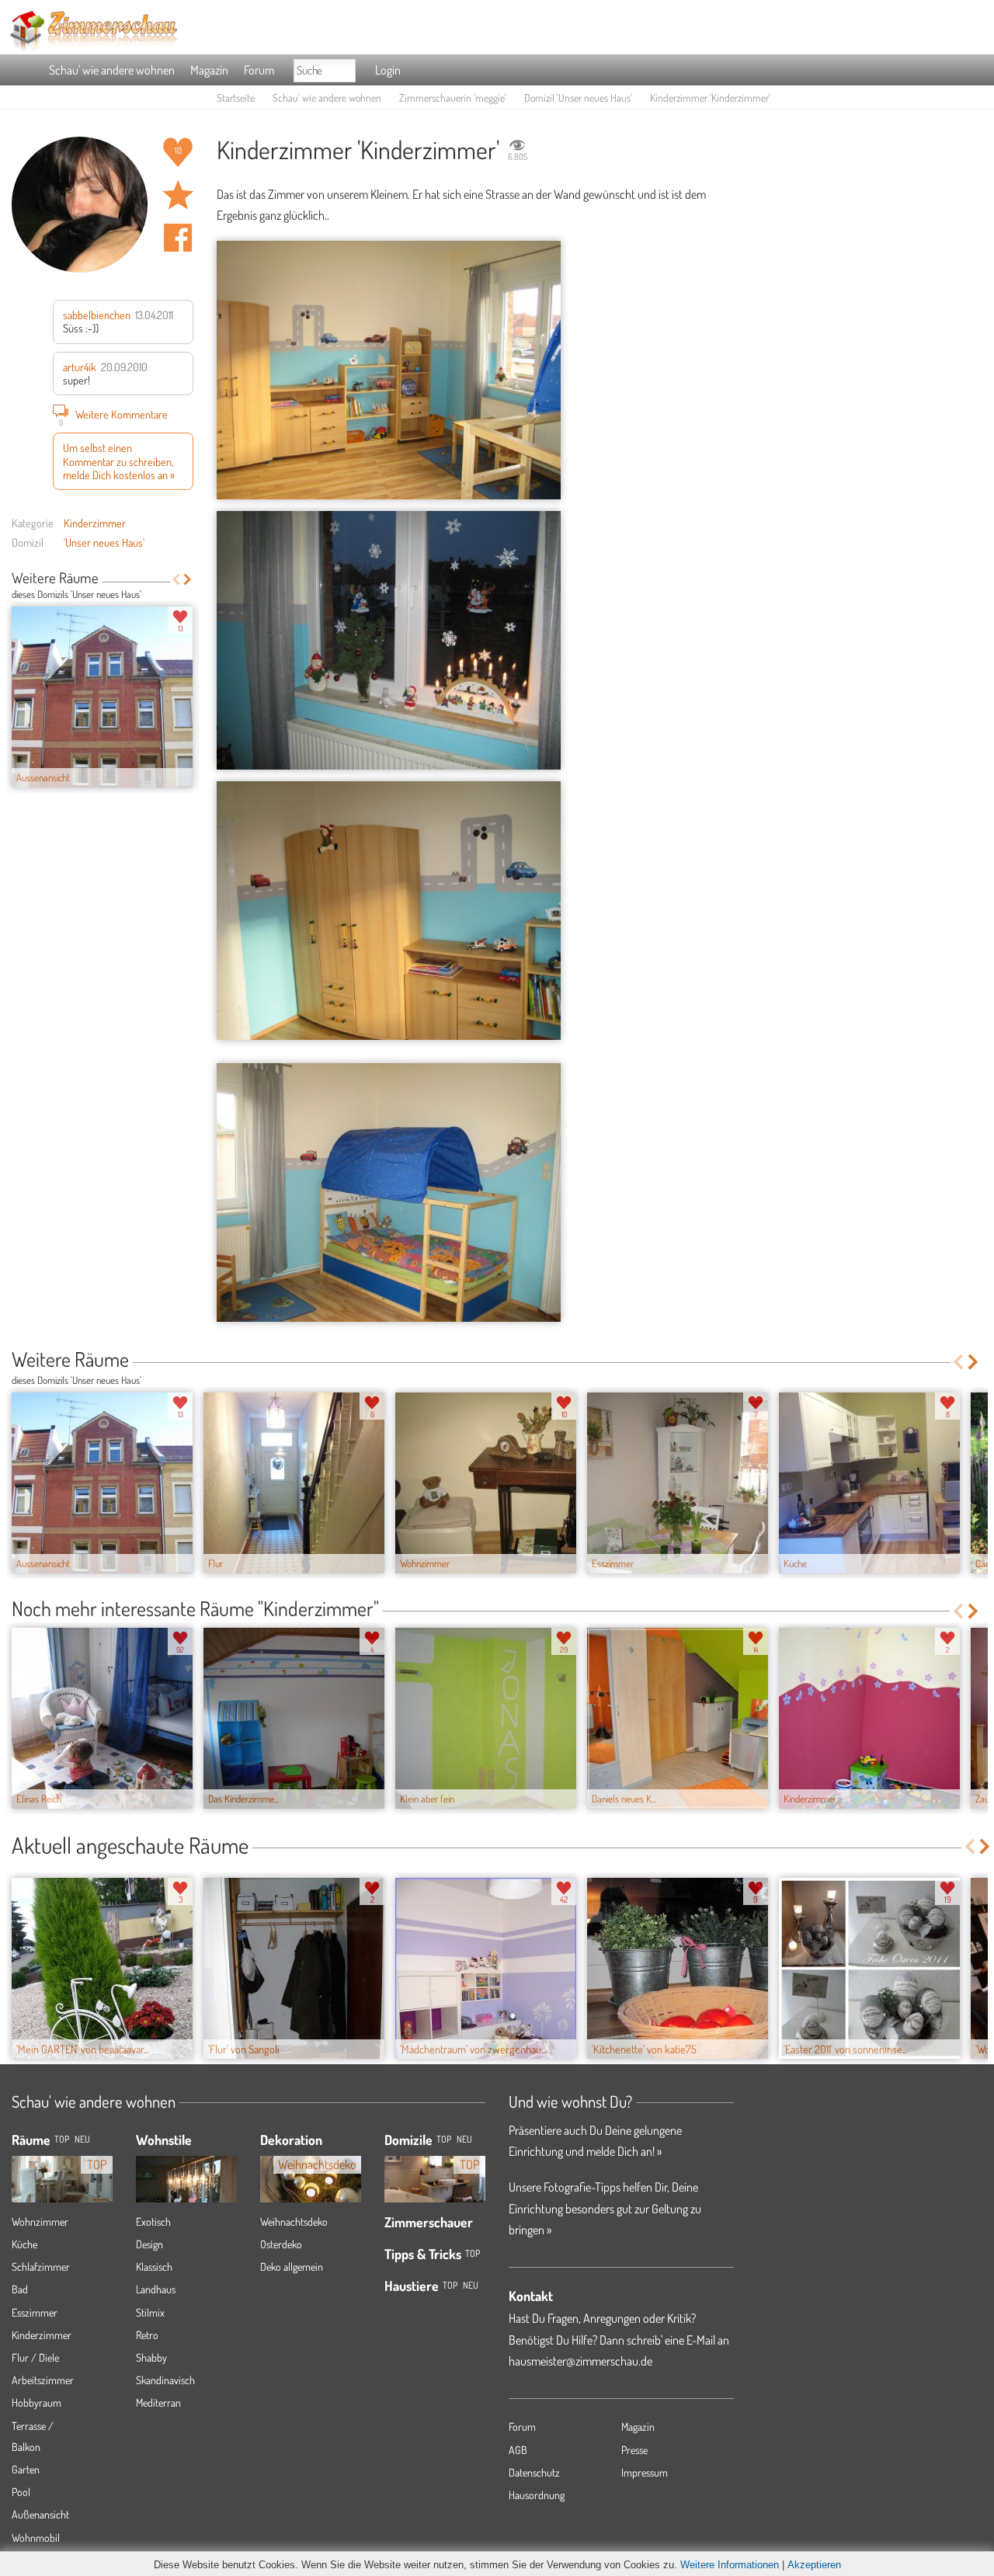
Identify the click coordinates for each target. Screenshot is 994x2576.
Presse (634, 2450)
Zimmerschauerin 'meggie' (453, 97)
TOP (62, 2139)
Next (188, 579)
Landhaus (156, 2289)
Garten (26, 2469)
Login (388, 70)
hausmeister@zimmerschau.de (580, 2361)
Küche (24, 2244)
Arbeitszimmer (43, 2380)
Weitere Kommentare (114, 416)
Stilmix (150, 2312)
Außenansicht (40, 2514)
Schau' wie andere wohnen (112, 70)
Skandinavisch (165, 2380)
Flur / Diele (35, 2357)
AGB (518, 2450)
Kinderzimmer (95, 523)
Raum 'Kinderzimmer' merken (178, 195)
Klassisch (154, 2267)
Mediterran (158, 2402)
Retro (147, 2335)
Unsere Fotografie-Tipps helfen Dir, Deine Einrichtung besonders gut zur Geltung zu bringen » (605, 2208)
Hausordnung (537, 2495)
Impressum (645, 2472)
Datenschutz (534, 2472)
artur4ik (80, 367)
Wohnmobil (36, 2538)
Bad (20, 2289)
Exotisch (153, 2221)
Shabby (151, 2357)
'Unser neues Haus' (104, 542)
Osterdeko (281, 2244)
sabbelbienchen (97, 315)
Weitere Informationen (730, 2565)
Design (149, 2244)
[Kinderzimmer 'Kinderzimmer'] (389, 370)
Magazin (209, 70)
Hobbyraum (36, 2402)
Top (444, 2139)
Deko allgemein (292, 2267)
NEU (82, 2139)
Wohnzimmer (40, 2221)
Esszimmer (35, 2312)
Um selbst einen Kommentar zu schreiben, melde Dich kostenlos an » (119, 461)
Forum (259, 70)
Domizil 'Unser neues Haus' (578, 97)
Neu (464, 2139)
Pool (21, 2492)
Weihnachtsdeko (294, 2221)
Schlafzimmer (41, 2267)
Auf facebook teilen (178, 238)
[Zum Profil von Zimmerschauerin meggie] (80, 205)
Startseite (236, 97)
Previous (176, 579)
